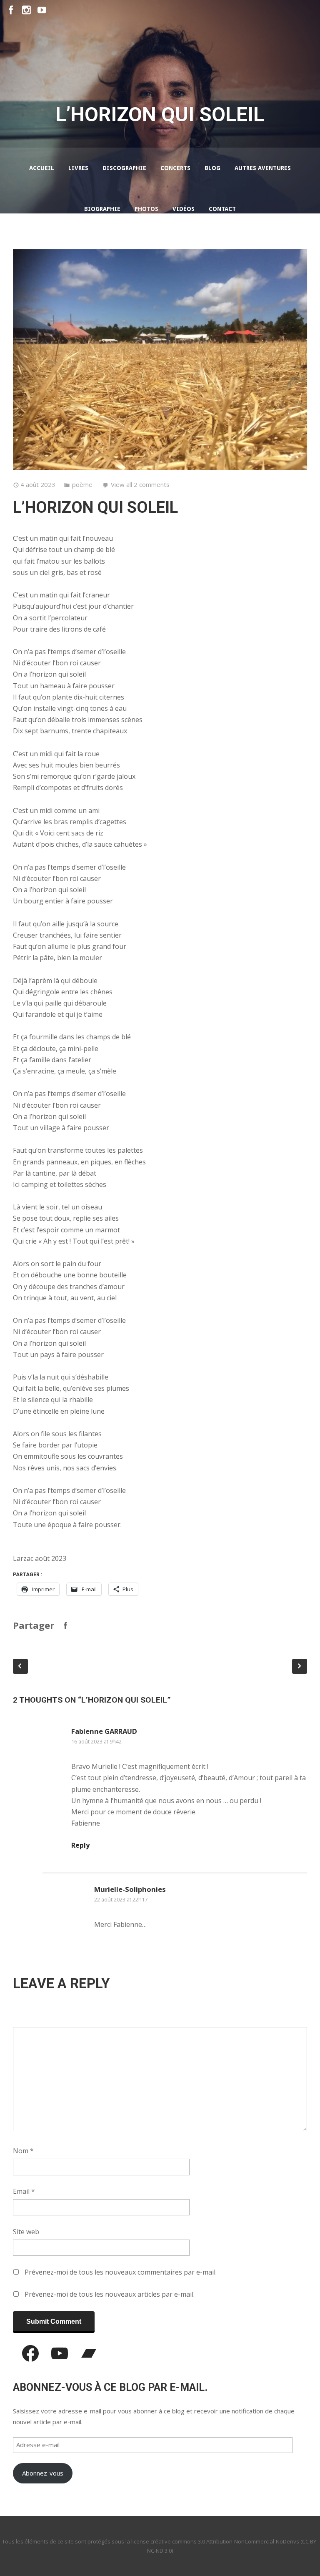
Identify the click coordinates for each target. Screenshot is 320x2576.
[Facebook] (11, 10)
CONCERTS (175, 168)
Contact (222, 209)
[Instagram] (26, 10)
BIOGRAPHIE (102, 209)
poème (82, 484)
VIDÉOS (184, 209)
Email (24, 2191)
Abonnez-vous (43, 2473)
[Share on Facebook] (65, 1625)
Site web (26, 2232)
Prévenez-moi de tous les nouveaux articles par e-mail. (110, 2294)
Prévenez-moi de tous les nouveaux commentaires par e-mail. (121, 2272)
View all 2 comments (140, 484)
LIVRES (78, 168)
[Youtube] (42, 10)
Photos (146, 209)
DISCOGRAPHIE (124, 168)
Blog (212, 168)
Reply (80, 1845)
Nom (23, 2151)
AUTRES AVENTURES (263, 168)
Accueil (42, 168)
